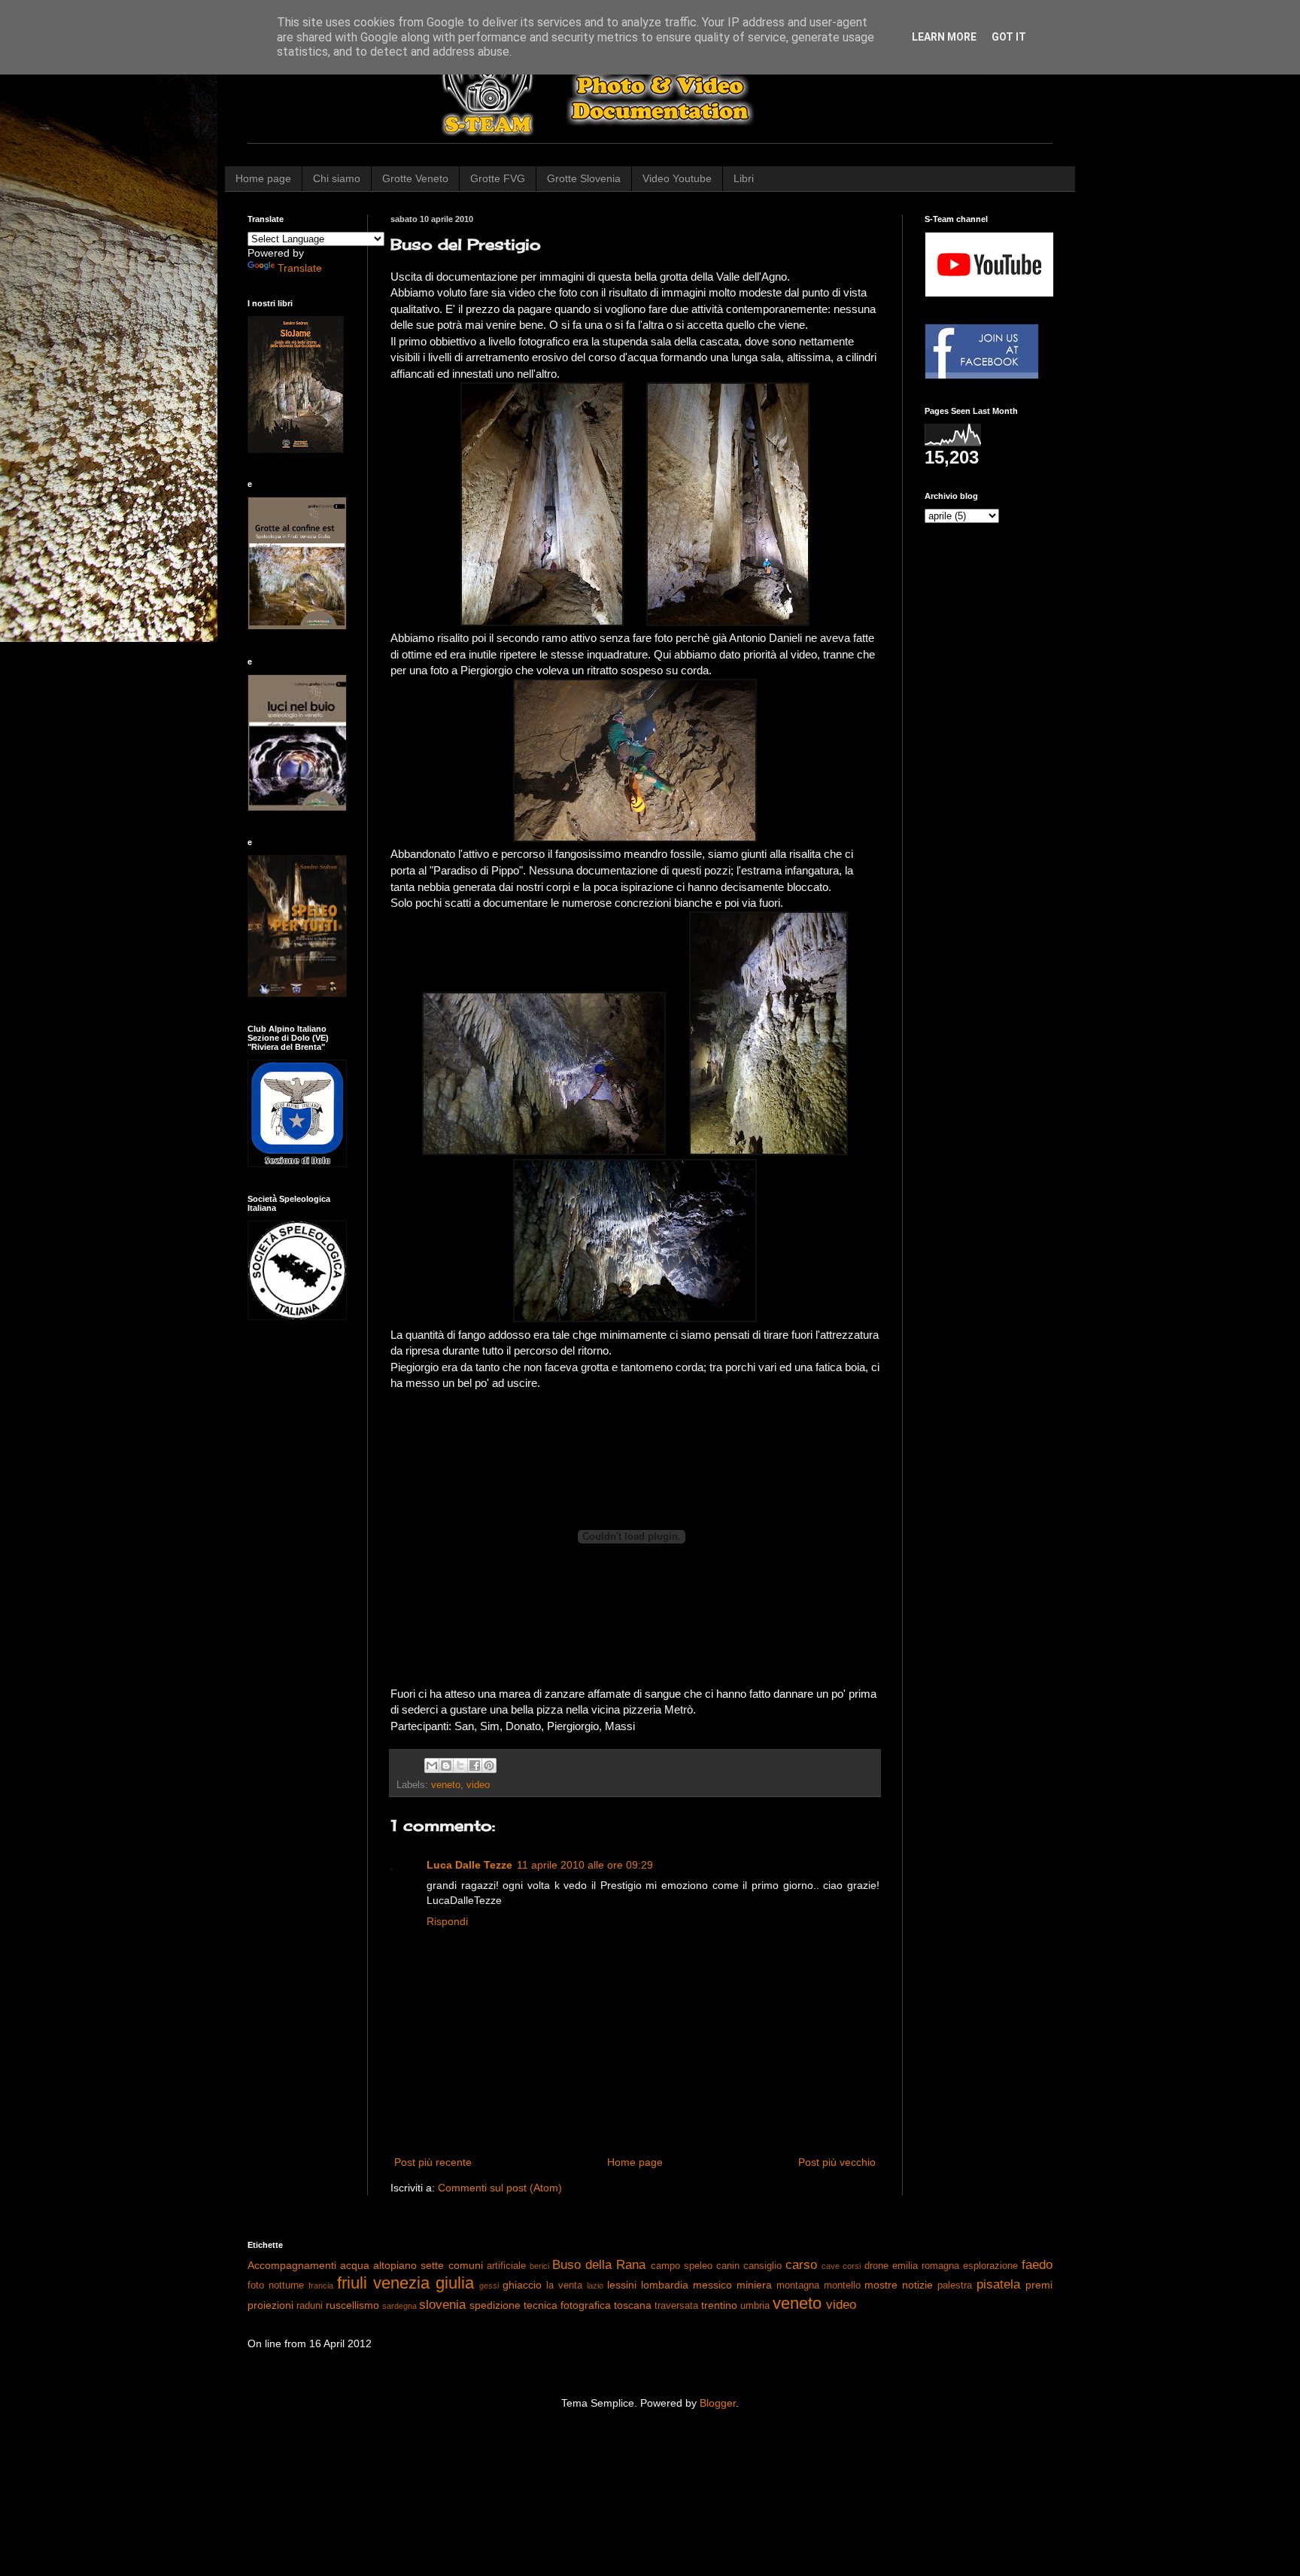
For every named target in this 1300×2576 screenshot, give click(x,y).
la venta (564, 2286)
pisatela (998, 2284)
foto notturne (276, 2286)
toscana (633, 2305)
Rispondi (447, 1921)
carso (801, 2265)
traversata (676, 2306)
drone (876, 2266)
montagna (798, 2286)
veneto (446, 1785)
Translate (300, 268)
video (478, 1785)
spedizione (495, 2305)
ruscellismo (352, 2305)
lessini (622, 2285)
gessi (489, 2286)
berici (539, 2266)
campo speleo (682, 2266)
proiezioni (270, 2305)
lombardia (665, 2285)
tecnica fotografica (567, 2305)
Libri (744, 178)
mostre (881, 2285)
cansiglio (762, 2266)
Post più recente (433, 2162)
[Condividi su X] (460, 1765)
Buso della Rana (599, 2265)
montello (842, 2286)
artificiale (506, 2266)
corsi (852, 2266)
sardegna (399, 2306)
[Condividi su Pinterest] (489, 1765)
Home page (263, 178)
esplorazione (990, 2266)
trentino (719, 2305)
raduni (310, 2306)
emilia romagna (926, 2266)
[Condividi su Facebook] (475, 1765)
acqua (355, 2265)
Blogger (718, 2403)
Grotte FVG (498, 178)
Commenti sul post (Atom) (500, 2188)
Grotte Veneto (415, 178)
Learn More (944, 37)
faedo (1037, 2265)
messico (712, 2285)
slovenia (442, 2305)
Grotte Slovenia (584, 178)
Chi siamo (337, 178)
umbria (755, 2306)
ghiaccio (522, 2285)
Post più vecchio (837, 2162)
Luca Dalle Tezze (469, 1865)
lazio (595, 2286)
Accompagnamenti (292, 2265)
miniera (754, 2285)
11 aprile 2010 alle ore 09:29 (585, 1865)
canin (728, 2266)
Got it (1009, 37)
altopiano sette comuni (428, 2265)
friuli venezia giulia (405, 2283)
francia (321, 2286)
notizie (917, 2285)
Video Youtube (677, 178)
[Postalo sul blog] (446, 1765)
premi (1039, 2285)
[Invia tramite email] (432, 1765)
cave (831, 2266)
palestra (955, 2286)
